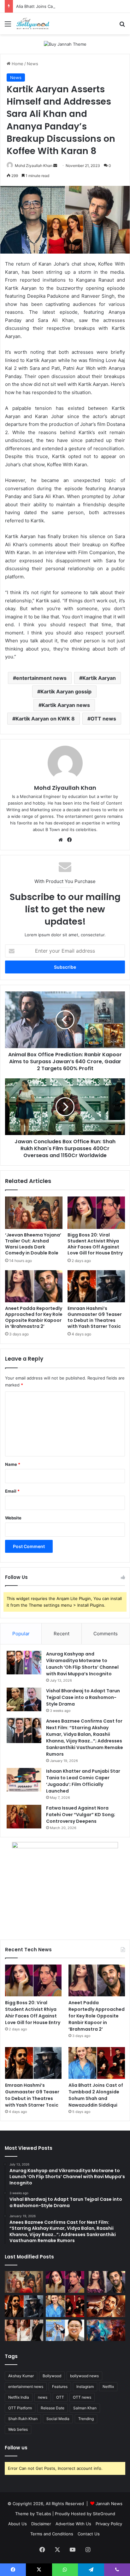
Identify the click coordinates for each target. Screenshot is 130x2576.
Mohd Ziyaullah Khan (34, 166)
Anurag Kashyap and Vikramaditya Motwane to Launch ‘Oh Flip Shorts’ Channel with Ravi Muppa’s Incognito (82, 1664)
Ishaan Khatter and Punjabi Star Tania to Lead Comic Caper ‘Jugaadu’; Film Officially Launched (83, 1781)
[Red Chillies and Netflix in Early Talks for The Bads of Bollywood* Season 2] (106, 2306)
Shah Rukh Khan (23, 2419)
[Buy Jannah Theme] (65, 44)
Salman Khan (85, 2408)
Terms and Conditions (52, 2534)
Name (13, 1464)
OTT (60, 2397)
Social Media (58, 2419)
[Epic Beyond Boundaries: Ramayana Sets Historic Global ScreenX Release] (106, 2330)
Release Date (53, 2408)
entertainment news (41, 678)
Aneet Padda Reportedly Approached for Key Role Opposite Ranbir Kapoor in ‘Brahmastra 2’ (34, 1317)
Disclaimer (41, 2524)
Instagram (85, 2387)
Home (17, 64)
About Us (18, 2524)
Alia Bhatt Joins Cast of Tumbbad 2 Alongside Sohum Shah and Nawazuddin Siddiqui (96, 2095)
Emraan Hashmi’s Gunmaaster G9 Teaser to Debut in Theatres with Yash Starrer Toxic (95, 1317)
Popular (21, 1634)
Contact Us (89, 2534)
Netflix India (19, 2397)
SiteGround (104, 2514)
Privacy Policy (109, 2524)
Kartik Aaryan (99, 678)
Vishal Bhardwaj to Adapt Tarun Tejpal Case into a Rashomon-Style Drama (83, 1697)
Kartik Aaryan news (66, 705)
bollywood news (84, 2376)
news (43, 2397)
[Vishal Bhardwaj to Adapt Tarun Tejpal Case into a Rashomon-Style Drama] (24, 1699)
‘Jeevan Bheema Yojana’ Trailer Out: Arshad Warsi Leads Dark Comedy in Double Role (33, 1244)
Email (12, 1491)
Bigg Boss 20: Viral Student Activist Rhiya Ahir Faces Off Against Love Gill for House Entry (95, 1244)
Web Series (18, 2429)
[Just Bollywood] (33, 24)
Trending (86, 2419)
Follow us (16, 2448)
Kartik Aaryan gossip (66, 691)
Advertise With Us (73, 2524)
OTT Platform (20, 2408)
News (32, 64)
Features (60, 2387)
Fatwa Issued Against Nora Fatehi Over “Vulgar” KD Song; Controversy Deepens (81, 1815)
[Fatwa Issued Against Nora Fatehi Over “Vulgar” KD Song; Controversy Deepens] (24, 1817)
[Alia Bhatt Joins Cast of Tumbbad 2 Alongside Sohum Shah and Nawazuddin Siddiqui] (97, 2063)
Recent (62, 1634)
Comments (106, 1634)
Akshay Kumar (21, 2376)
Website (13, 1518)
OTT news (103, 719)
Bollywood (52, 2376)
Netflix (108, 2387)
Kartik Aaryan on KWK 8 (45, 719)
